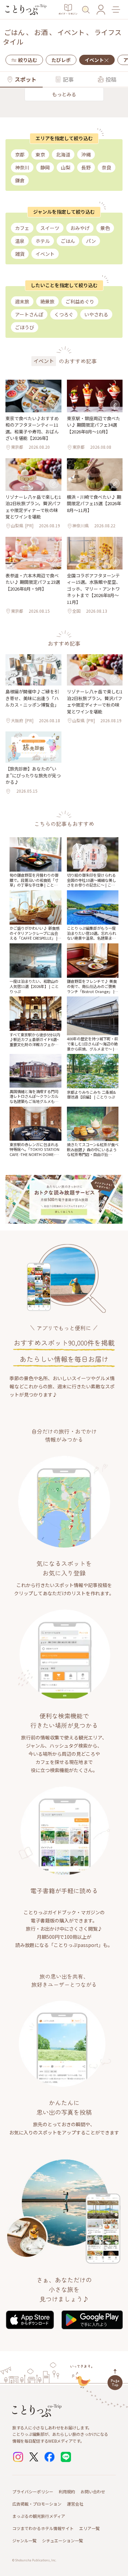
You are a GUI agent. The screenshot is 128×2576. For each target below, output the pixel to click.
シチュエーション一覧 (62, 2540)
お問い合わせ (93, 2491)
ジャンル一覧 (24, 2540)
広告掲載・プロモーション (37, 2504)
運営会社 (75, 2504)
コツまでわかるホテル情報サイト (43, 2528)
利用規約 (67, 2491)
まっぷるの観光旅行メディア (39, 2516)
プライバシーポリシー (33, 2491)
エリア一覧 (89, 2528)
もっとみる (64, 94)
